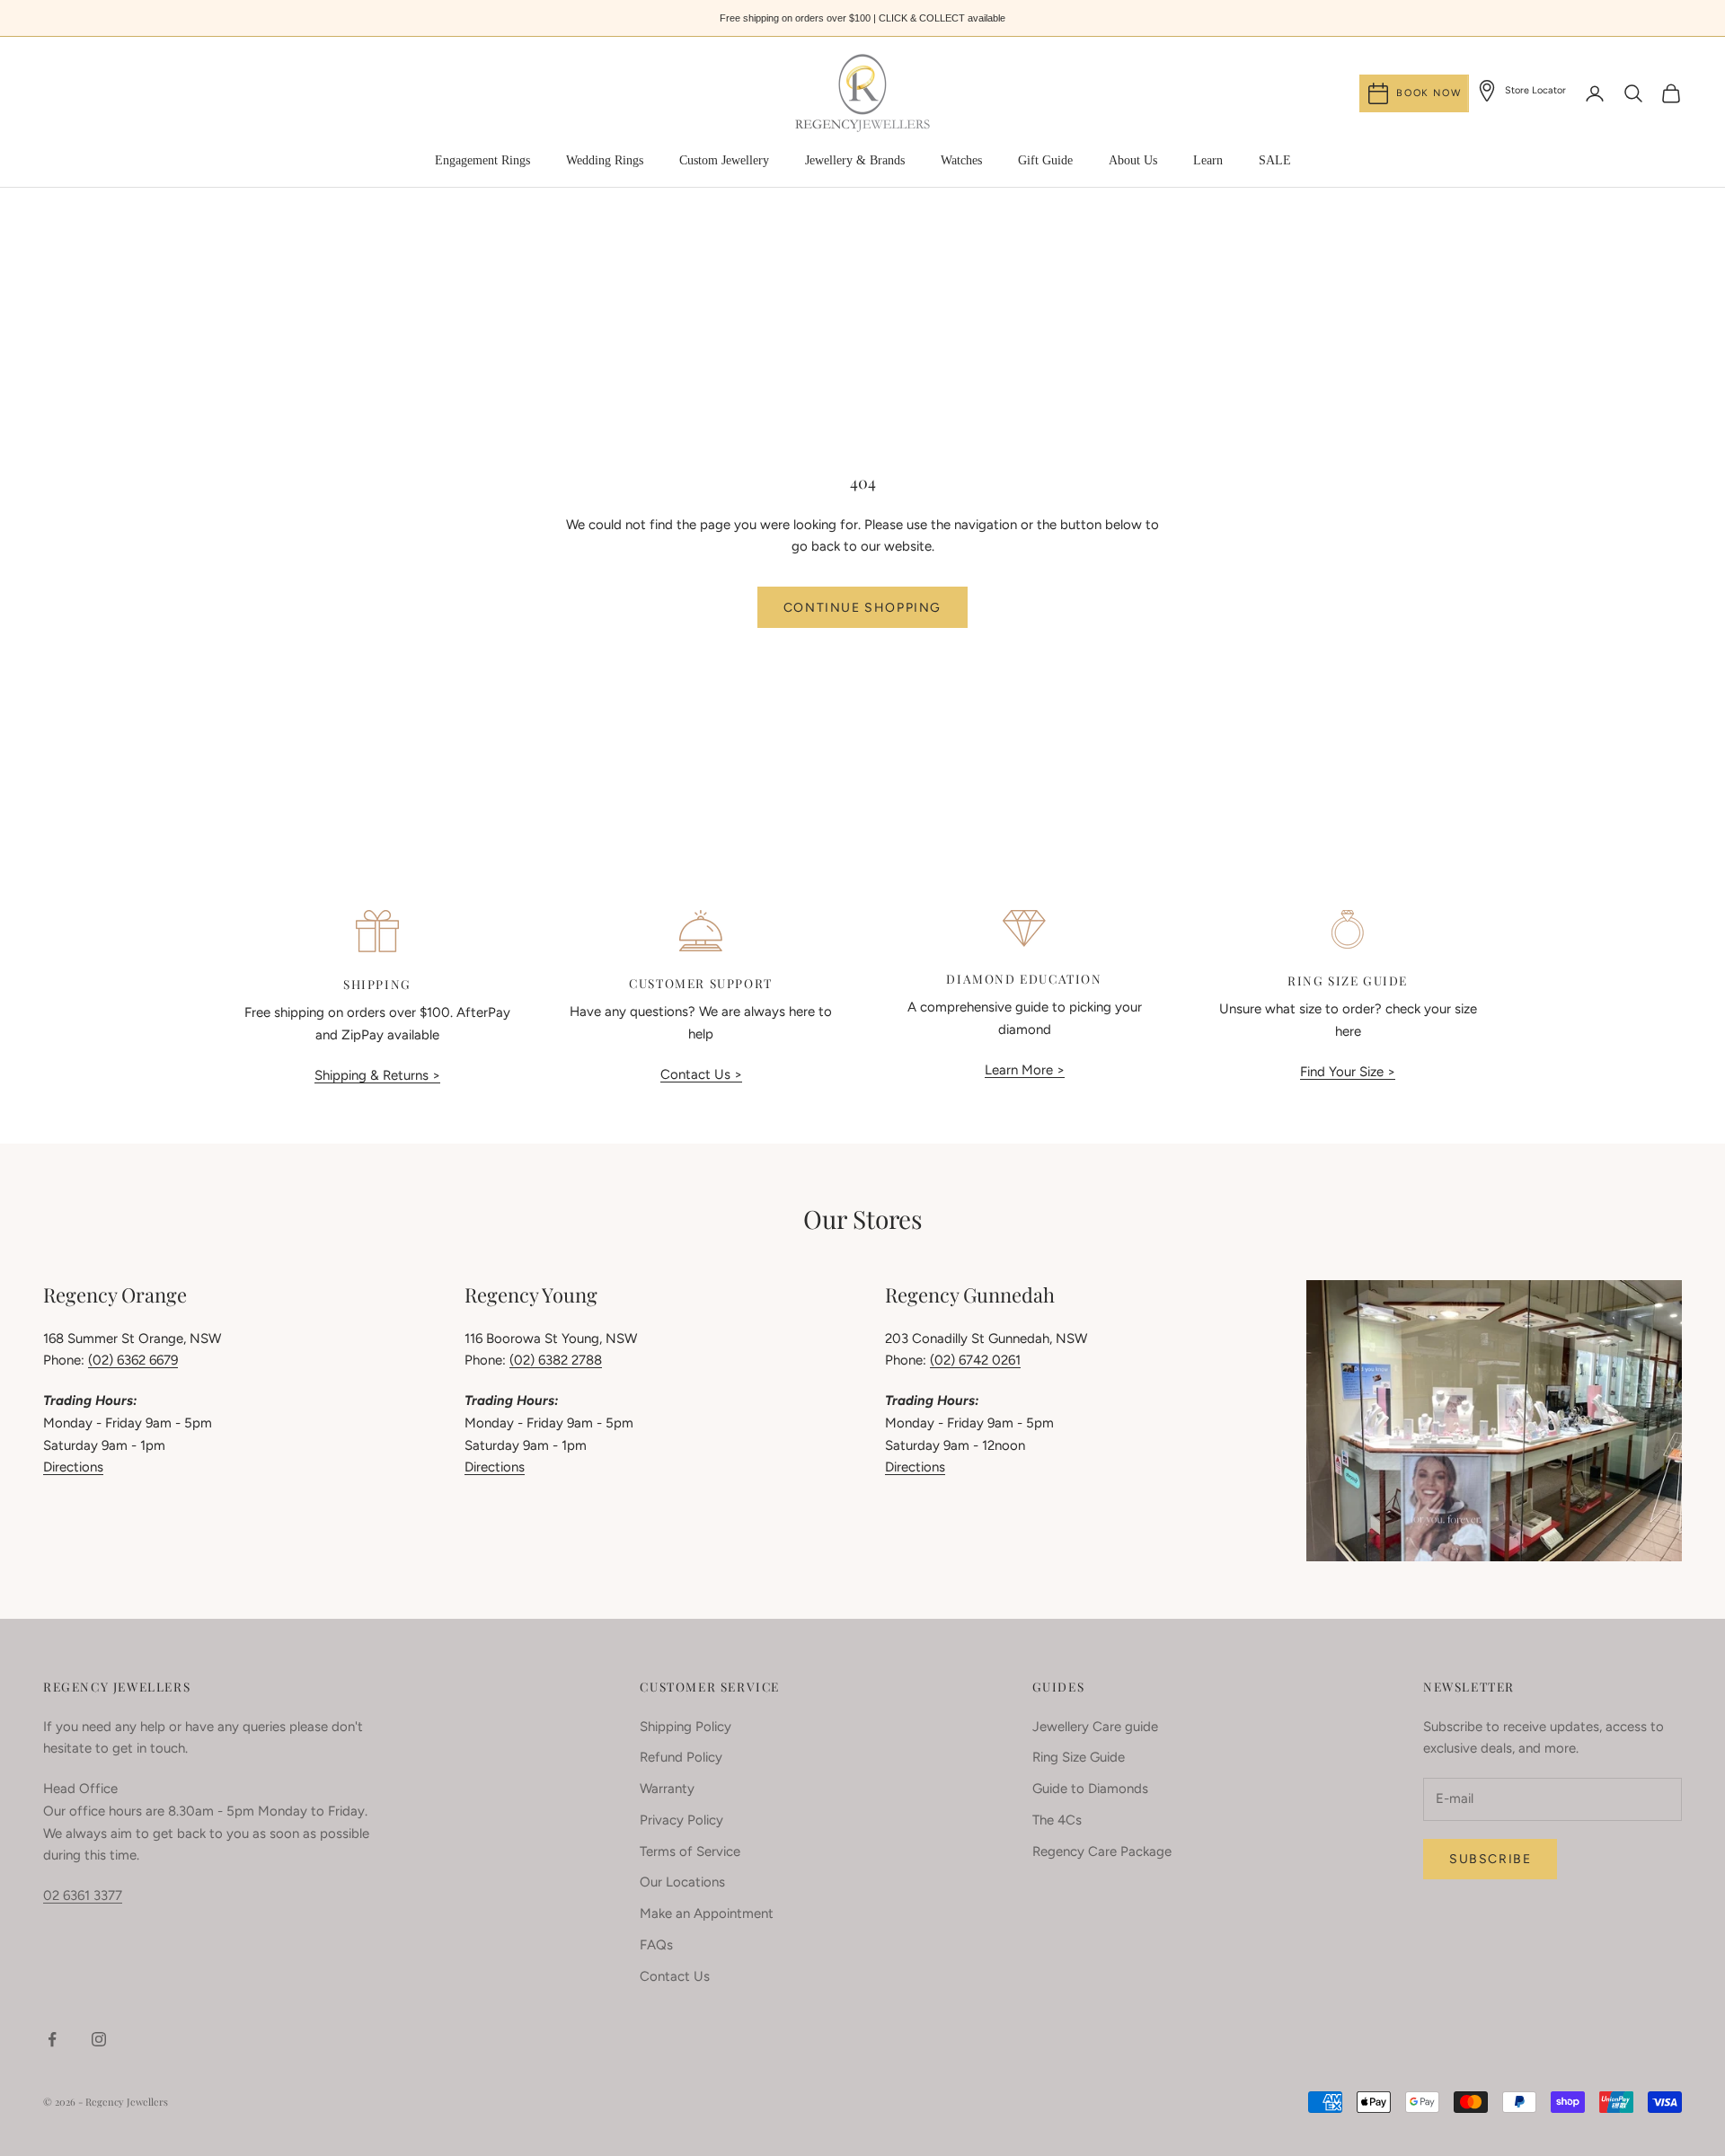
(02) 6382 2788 (556, 1360)
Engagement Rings (482, 160)
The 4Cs (1057, 1820)
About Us (1133, 160)
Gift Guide (1045, 160)
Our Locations (682, 1882)
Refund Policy (681, 1757)
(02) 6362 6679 (133, 1360)
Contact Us (675, 1976)
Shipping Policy (686, 1727)
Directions (73, 1467)
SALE (1275, 160)
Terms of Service (690, 1851)
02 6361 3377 (83, 1895)
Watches (961, 160)
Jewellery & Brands (855, 160)
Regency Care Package (1102, 1851)
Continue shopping (862, 608)
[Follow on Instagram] (99, 2039)
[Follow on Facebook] (52, 2039)
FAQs (656, 1945)
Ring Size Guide (1079, 1757)
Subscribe (1490, 1859)
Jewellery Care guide (1095, 1727)
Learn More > (1025, 1070)
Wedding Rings (605, 160)
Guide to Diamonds (1090, 1789)
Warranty (667, 1789)
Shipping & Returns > (377, 1075)
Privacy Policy (681, 1820)
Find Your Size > (1348, 1072)
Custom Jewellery (724, 160)
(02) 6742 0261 (975, 1360)
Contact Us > (701, 1074)
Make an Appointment (707, 1913)
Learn (1208, 160)
